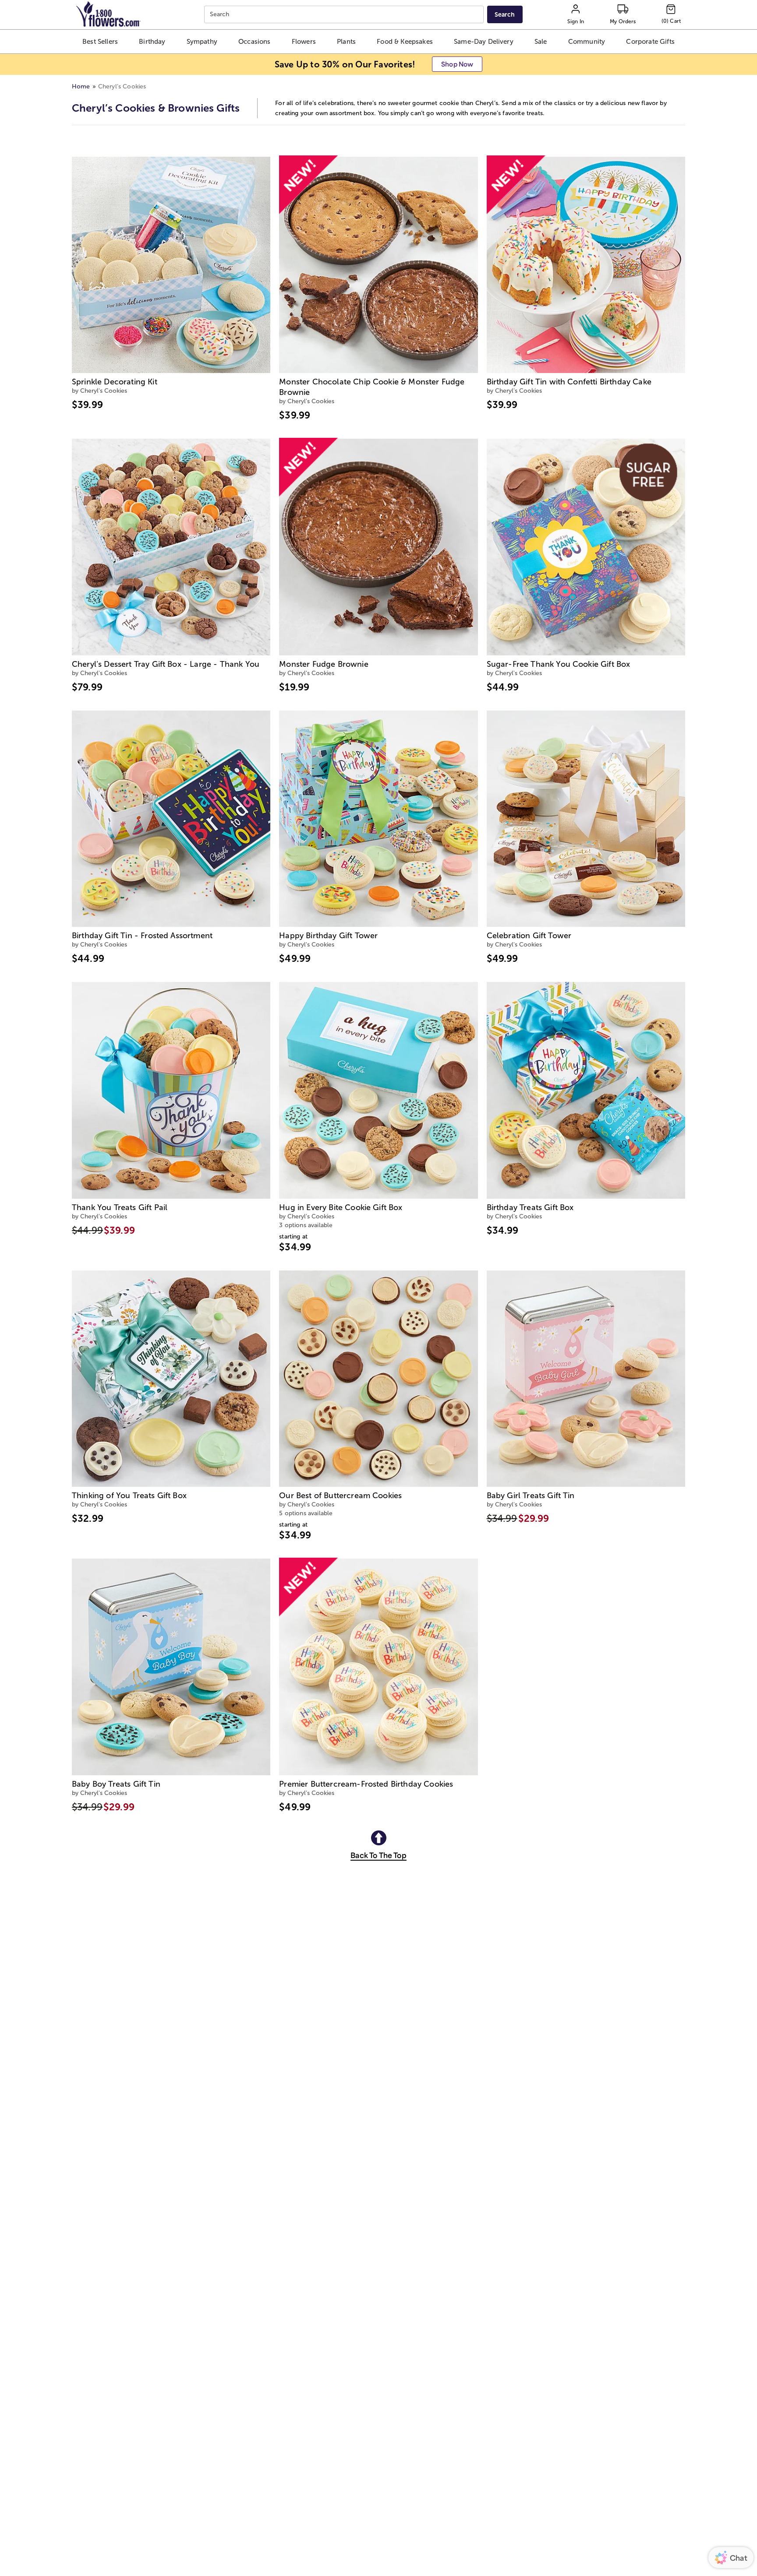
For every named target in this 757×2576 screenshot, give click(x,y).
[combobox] (345, 15)
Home (81, 86)
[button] (100, 42)
